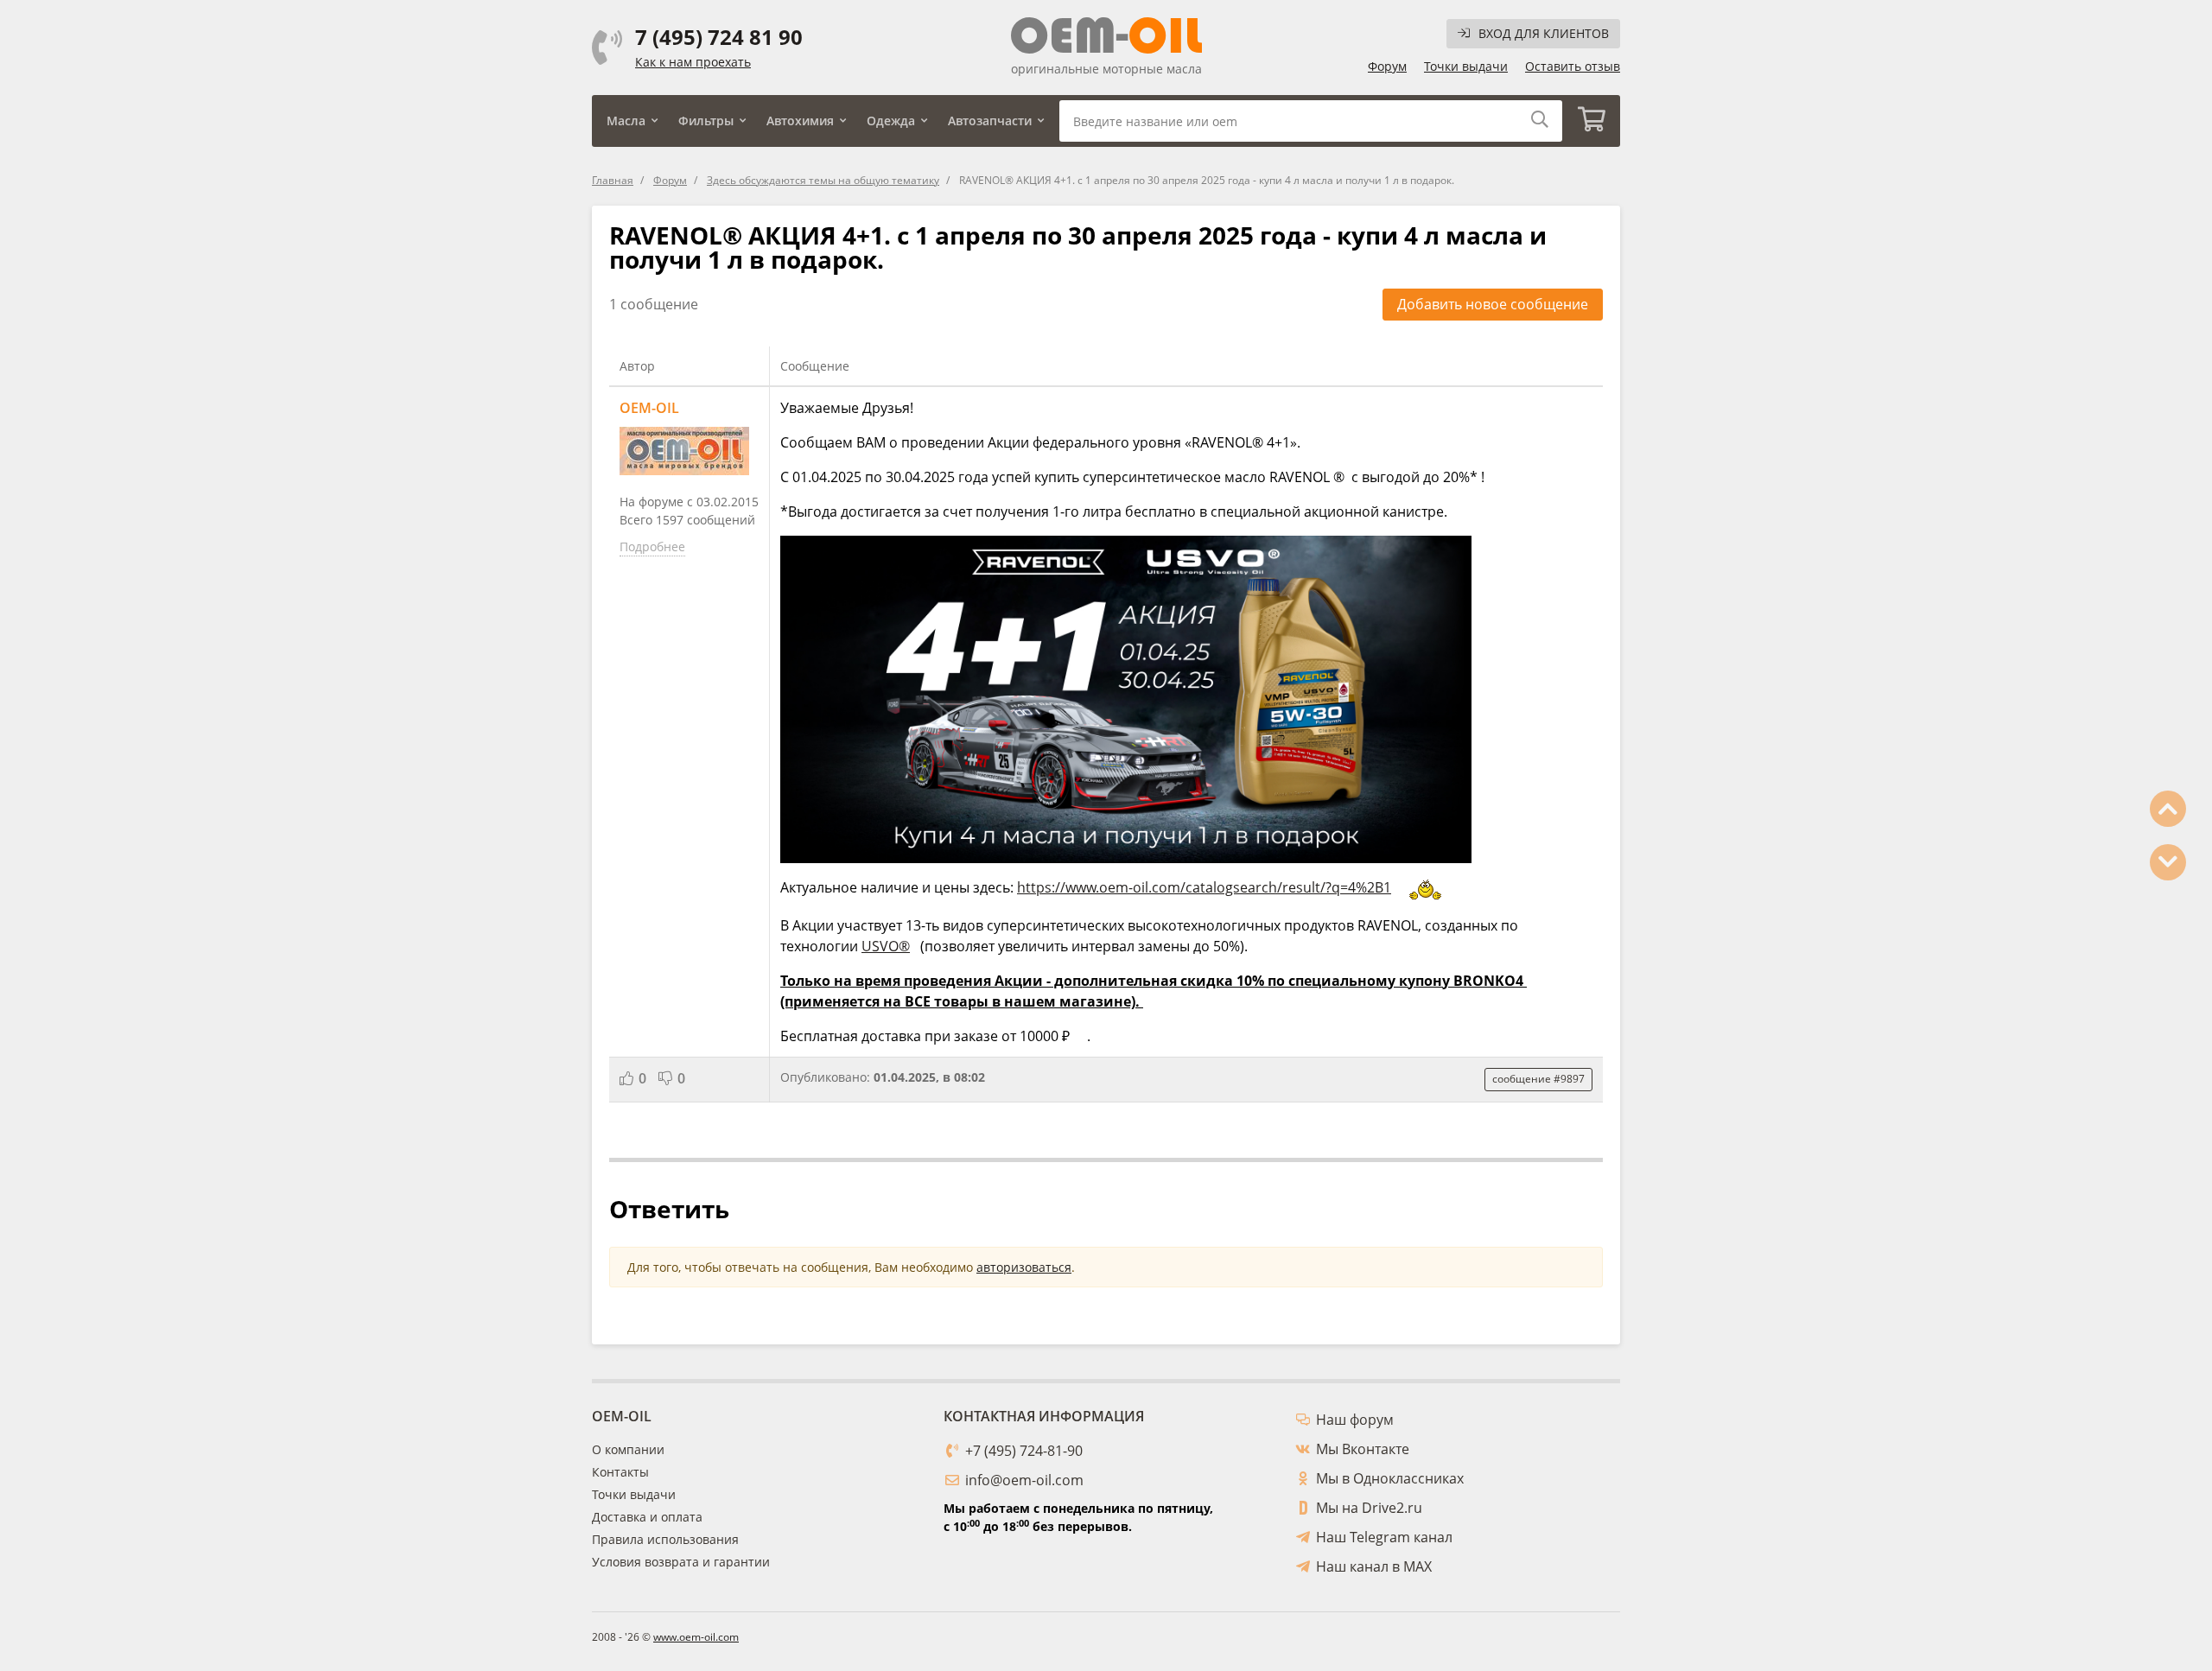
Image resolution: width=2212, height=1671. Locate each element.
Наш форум (1355, 1420)
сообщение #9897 (1538, 1079)
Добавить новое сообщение (1493, 304)
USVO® (886, 946)
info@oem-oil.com (1024, 1480)
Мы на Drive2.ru (1369, 1508)
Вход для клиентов (1544, 33)
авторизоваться (1024, 1267)
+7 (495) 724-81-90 (1024, 1451)
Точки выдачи (1466, 66)
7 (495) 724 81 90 (719, 37)
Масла (626, 121)
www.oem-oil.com (696, 1637)
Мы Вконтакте (1363, 1449)
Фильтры (706, 121)
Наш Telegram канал (1384, 1537)
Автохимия (800, 121)
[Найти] (1540, 121)
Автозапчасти (990, 121)
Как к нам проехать (693, 62)
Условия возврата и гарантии (681, 1562)
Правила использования (665, 1539)
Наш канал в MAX (1374, 1566)
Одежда (891, 121)
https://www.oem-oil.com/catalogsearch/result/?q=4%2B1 (1204, 887)
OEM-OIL (649, 408)
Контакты (620, 1472)
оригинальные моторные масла (1106, 69)
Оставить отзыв (1573, 66)
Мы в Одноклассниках (1390, 1478)
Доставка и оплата (647, 1517)
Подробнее (652, 546)
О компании (628, 1449)
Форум (1387, 66)
